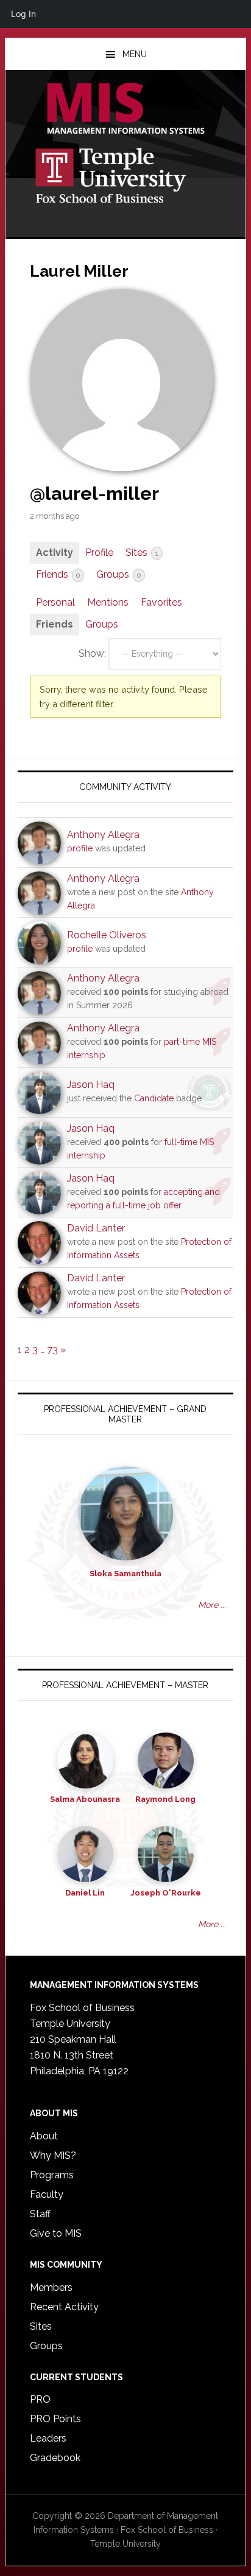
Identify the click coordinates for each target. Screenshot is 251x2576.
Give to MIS (56, 2233)
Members (51, 2287)
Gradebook (55, 2458)
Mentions (108, 602)
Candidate (154, 1098)
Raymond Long (165, 1799)
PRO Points (55, 2419)
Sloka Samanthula (125, 1574)
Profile (99, 552)
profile (80, 848)
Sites (142, 552)
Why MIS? (53, 2155)
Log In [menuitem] (23, 14)
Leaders (48, 2438)
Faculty (47, 2194)
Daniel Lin (85, 1893)
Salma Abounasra (85, 1799)
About (44, 2136)
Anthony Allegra (103, 835)
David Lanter (96, 1228)
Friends (58, 574)
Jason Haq (91, 1085)
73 (52, 1350)
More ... (212, 1605)
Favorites (161, 602)
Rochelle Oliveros (107, 935)
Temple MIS (125, 109)
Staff (40, 2214)
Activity (55, 552)
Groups (118, 574)
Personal (55, 602)
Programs (52, 2175)
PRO (40, 2399)
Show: (92, 653)
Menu (135, 54)
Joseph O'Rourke (166, 1893)
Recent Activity (64, 2307)
